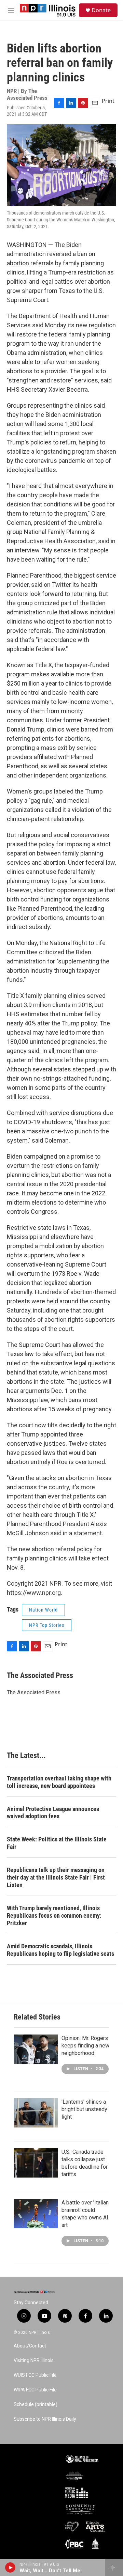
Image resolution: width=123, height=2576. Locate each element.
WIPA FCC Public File (35, 2390)
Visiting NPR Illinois (34, 2361)
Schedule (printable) (36, 2405)
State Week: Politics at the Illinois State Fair (57, 1843)
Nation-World (43, 1610)
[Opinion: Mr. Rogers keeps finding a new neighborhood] (36, 2049)
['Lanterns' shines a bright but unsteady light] (36, 2113)
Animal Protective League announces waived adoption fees (53, 1813)
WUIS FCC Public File (35, 2375)
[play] (10, 2567)
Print (108, 101)
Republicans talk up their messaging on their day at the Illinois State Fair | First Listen (56, 1877)
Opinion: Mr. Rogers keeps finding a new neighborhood (85, 2046)
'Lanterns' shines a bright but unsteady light (84, 2109)
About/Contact (30, 2346)
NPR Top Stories (47, 1625)
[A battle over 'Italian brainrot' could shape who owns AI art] (36, 2214)
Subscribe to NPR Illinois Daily (45, 2419)
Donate (101, 10)
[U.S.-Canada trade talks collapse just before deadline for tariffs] (36, 2163)
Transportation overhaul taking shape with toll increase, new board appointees (59, 1782)
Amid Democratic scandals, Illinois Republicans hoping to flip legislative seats (60, 1950)
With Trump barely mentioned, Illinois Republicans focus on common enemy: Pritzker (54, 1915)
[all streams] (114, 2567)
